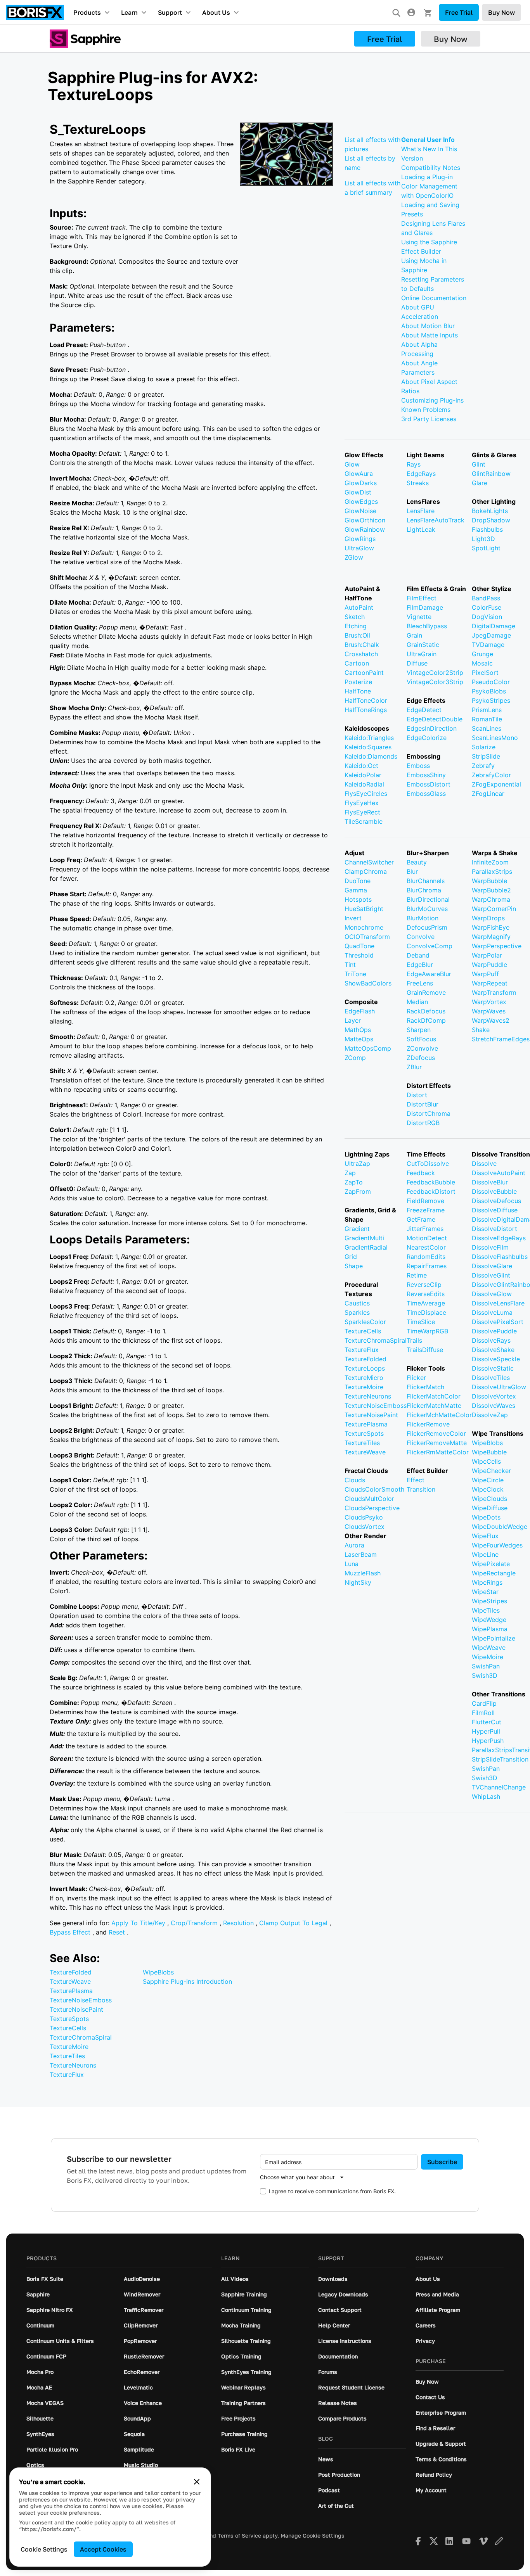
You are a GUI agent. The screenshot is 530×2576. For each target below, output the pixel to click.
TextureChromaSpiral (81, 2037)
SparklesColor (365, 1322)
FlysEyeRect (362, 812)
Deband (418, 955)
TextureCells (68, 2028)
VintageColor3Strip (435, 682)
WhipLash (486, 1796)
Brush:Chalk (362, 645)
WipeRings (487, 1582)
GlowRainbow (365, 529)
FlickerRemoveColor (436, 1433)
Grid (351, 1257)
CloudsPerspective (372, 1508)
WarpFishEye (491, 927)
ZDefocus (421, 1058)
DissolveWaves (494, 1406)
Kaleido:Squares (368, 747)
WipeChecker (491, 1471)
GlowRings (360, 539)
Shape (354, 1266)
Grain (414, 635)
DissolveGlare (492, 1266)
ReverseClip (424, 1285)
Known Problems (426, 410)
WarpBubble (489, 881)
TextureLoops (365, 1368)
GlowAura (359, 474)
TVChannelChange (499, 1787)
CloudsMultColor (369, 1499)
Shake (481, 1030)
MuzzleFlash (363, 1573)
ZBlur (414, 1067)
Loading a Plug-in (427, 177)
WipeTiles (486, 1610)
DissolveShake (493, 1350)
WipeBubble (489, 1452)
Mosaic (482, 663)
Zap (350, 1173)
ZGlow (354, 557)
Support (170, 12)
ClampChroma (366, 871)
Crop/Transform (195, 1923)
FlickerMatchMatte (434, 1406)
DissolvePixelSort (498, 1322)
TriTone (355, 974)
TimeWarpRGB (427, 1331)
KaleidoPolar (363, 775)
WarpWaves (489, 1011)
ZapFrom (358, 1191)
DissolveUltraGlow (499, 1387)
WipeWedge (489, 1620)
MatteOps (359, 1039)
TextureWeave (70, 1981)
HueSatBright (364, 909)
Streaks (418, 483)
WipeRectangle (494, 1573)
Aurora (354, 1545)
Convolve (421, 937)
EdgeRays (421, 474)
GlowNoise (360, 511)
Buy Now (501, 12)
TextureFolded (71, 1972)
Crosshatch (361, 654)
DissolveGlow (492, 1294)
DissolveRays (491, 1340)
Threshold (359, 955)
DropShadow (491, 520)
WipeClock (488, 1489)
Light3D (483, 539)
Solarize (484, 747)
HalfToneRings (366, 710)
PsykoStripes (491, 700)
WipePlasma (490, 1629)
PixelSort (485, 673)
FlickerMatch (425, 1387)
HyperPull (486, 1731)
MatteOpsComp (368, 1048)
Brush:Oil (357, 635)
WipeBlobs (158, 1972)
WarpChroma (491, 899)
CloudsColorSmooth (374, 1489)
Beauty (417, 862)
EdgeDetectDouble (435, 719)
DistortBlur (423, 1104)
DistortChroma (429, 1113)
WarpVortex (489, 1002)
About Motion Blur (428, 326)
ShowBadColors (368, 983)
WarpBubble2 (491, 890)
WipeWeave (489, 1648)
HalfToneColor (366, 700)
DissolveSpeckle (496, 1359)
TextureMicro (364, 1378)
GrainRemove (426, 992)
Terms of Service (239, 2536)
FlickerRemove (428, 1424)
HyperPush (488, 1741)
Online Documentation (434, 298)
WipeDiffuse (490, 1508)
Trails (414, 1340)
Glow (352, 464)
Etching (356, 626)
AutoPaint (359, 607)
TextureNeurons (73, 2065)
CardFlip (484, 1703)
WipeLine (485, 1554)
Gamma (356, 890)
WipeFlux (485, 1536)
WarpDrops (488, 918)
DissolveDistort (494, 1229)
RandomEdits (426, 1257)
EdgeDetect (424, 710)
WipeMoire (488, 1657)
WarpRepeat (490, 983)
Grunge (482, 654)
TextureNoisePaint (76, 2009)
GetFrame (421, 1219)
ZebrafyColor (491, 775)
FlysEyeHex (362, 803)
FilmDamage (425, 607)
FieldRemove (425, 1201)
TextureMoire (69, 2047)
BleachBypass (427, 626)
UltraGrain (422, 654)
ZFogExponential (496, 784)
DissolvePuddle (494, 1331)
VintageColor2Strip (435, 673)
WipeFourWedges (497, 1545)
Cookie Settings (44, 2549)
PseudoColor (491, 682)
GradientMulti (364, 1238)
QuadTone (359, 946)
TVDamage (488, 645)
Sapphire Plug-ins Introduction (187, 1981)
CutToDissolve (428, 1164)
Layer (353, 1020)
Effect (416, 1480)
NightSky (358, 1582)
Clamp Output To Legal (294, 1923)
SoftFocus (421, 1039)
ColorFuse (487, 607)
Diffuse (417, 663)
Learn (129, 12)
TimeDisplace (426, 1312)
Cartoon (357, 663)
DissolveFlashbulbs (500, 1257)
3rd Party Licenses (429, 419)
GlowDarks (361, 483)
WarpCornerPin (494, 909)
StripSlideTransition (500, 1759)
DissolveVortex (494, 1396)
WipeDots (486, 1517)
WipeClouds (489, 1499)
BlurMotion (423, 918)
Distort (417, 1095)
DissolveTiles (491, 1378)
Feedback (421, 1173)
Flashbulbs (487, 529)
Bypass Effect (71, 1932)
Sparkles (357, 1312)
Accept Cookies (103, 2549)
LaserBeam (361, 1554)
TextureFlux (67, 2075)
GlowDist (358, 492)
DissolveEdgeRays (499, 1238)
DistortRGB (423, 1123)
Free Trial (459, 12)
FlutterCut (487, 1722)
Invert (353, 918)
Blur (412, 871)
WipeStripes (489, 1601)
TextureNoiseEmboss (81, 2000)
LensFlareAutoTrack (436, 520)
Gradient (357, 1229)
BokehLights (490, 511)
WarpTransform (494, 992)
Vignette (419, 617)
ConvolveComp (430, 946)
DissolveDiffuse (495, 1210)
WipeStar (485, 1592)
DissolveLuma (492, 1312)
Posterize (358, 682)
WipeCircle (488, 1480)
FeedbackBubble (431, 1182)
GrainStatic (423, 645)
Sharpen (419, 1030)
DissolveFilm (490, 1247)
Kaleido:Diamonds (371, 756)
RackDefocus (426, 1011)
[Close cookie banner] (197, 2482)
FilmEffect (422, 598)
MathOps (358, 1030)
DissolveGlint (491, 1275)
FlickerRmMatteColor (438, 1452)
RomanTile (487, 719)
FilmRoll (483, 1713)
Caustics (357, 1303)
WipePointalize (494, 1638)
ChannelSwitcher (369, 862)
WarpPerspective (497, 946)
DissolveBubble (494, 1191)
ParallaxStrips (492, 871)
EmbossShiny (426, 775)
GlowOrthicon (365, 520)
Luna (352, 1564)
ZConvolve (422, 1048)
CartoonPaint (364, 673)
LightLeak (421, 529)
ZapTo (354, 1182)
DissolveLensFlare (498, 1303)
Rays (414, 464)
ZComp (355, 1058)
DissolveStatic (493, 1368)
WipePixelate (491, 1564)
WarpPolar (487, 955)
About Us (216, 12)
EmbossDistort (429, 784)
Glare (480, 483)
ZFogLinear (488, 794)
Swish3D (485, 1675)
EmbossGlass (426, 794)
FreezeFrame (426, 1210)
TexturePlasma (71, 1991)
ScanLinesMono (495, 738)
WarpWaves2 (491, 1020)
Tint (350, 965)
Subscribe (442, 2162)
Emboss (418, 766)
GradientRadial (366, 1247)
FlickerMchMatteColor (439, 1415)
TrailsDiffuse (425, 1350)
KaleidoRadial (364, 784)
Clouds (355, 1480)
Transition (421, 1489)
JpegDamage (491, 635)
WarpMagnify (491, 937)
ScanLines (487, 728)
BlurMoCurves (427, 909)
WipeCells (486, 1461)
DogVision (487, 617)
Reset (118, 1932)
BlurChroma (424, 890)
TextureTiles (67, 2056)
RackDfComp (426, 1020)
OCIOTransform (367, 937)
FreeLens (420, 983)
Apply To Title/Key (139, 1923)
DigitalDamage (494, 626)
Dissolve (484, 1164)
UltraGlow (359, 548)
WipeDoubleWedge (500, 1527)
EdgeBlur (420, 965)
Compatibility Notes (431, 168)
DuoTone (358, 881)
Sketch (355, 617)
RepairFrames (427, 1266)
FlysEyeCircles (366, 794)
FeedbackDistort (431, 1191)
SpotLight (486, 548)
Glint (479, 464)
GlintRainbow (491, 474)
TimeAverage (426, 1303)
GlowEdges (361, 501)
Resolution (239, 1923)
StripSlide (486, 756)
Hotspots (358, 899)
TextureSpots (69, 2019)
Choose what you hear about (297, 2177)
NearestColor (426, 1247)
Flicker (416, 1378)
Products (87, 12)
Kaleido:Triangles (369, 738)
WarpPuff (485, 974)
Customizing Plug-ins (432, 400)
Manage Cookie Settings (313, 2536)
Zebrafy (483, 766)
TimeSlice (421, 1322)
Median (417, 1002)
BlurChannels (426, 881)
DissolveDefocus (496, 1201)
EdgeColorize (427, 738)
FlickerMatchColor (434, 1396)
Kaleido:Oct (361, 766)
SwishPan (486, 1666)
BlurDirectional (428, 899)
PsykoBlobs (489, 691)
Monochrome (364, 927)
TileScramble (364, 821)
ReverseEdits (426, 1294)
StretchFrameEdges (501, 1039)
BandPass (486, 598)
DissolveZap (490, 1415)
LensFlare (421, 511)
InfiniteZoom (490, 862)
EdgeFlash (360, 1011)
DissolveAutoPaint (499, 1173)
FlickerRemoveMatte (437, 1443)
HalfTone (358, 691)
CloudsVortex (365, 1527)
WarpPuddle (489, 965)
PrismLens (487, 710)
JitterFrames (425, 1229)
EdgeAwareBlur (429, 974)
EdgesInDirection (432, 728)
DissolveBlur (490, 1182)
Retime (417, 1275)
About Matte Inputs (430, 335)
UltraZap (357, 1164)
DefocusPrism (427, 927)
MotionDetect (427, 1238)
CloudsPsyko (364, 1517)
